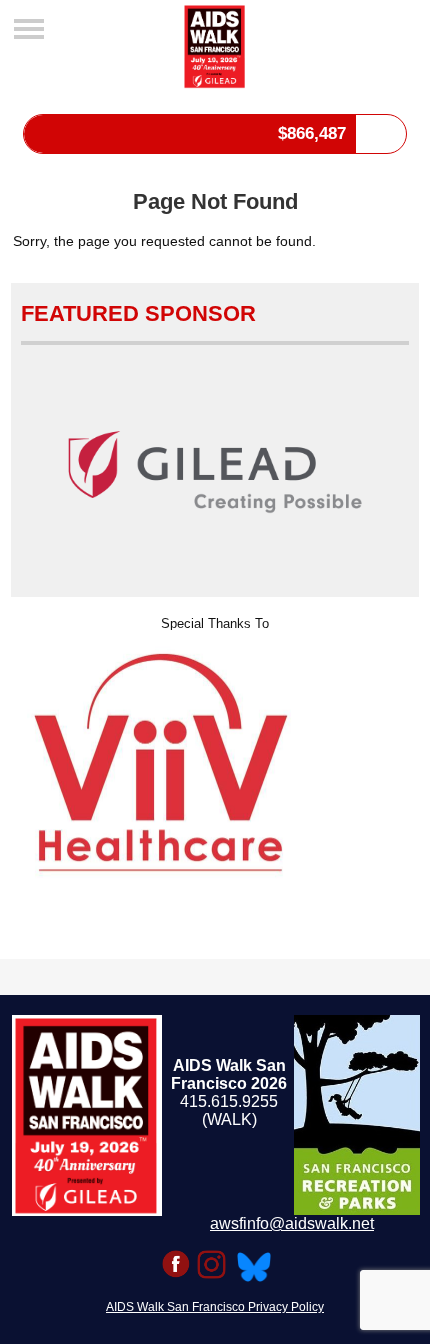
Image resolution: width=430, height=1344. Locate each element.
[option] (215, 762)
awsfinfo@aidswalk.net (292, 1223)
